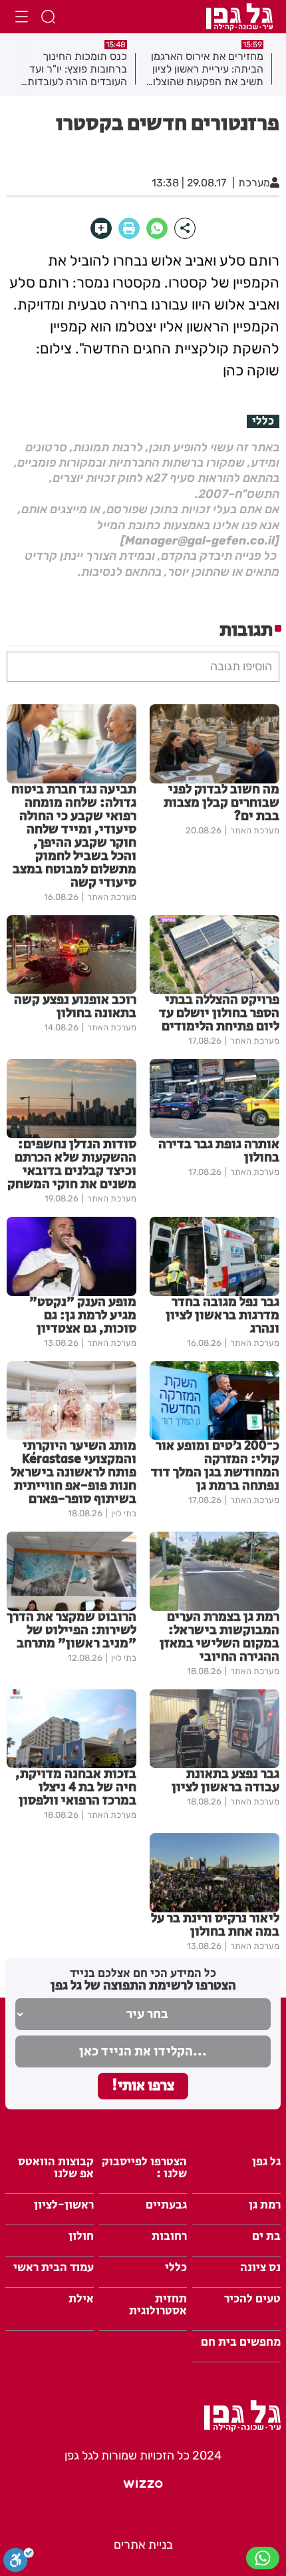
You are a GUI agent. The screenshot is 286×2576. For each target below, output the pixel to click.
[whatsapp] (157, 228)
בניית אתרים (143, 2545)
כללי (263, 421)
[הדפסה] (129, 228)
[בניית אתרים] (143, 2489)
